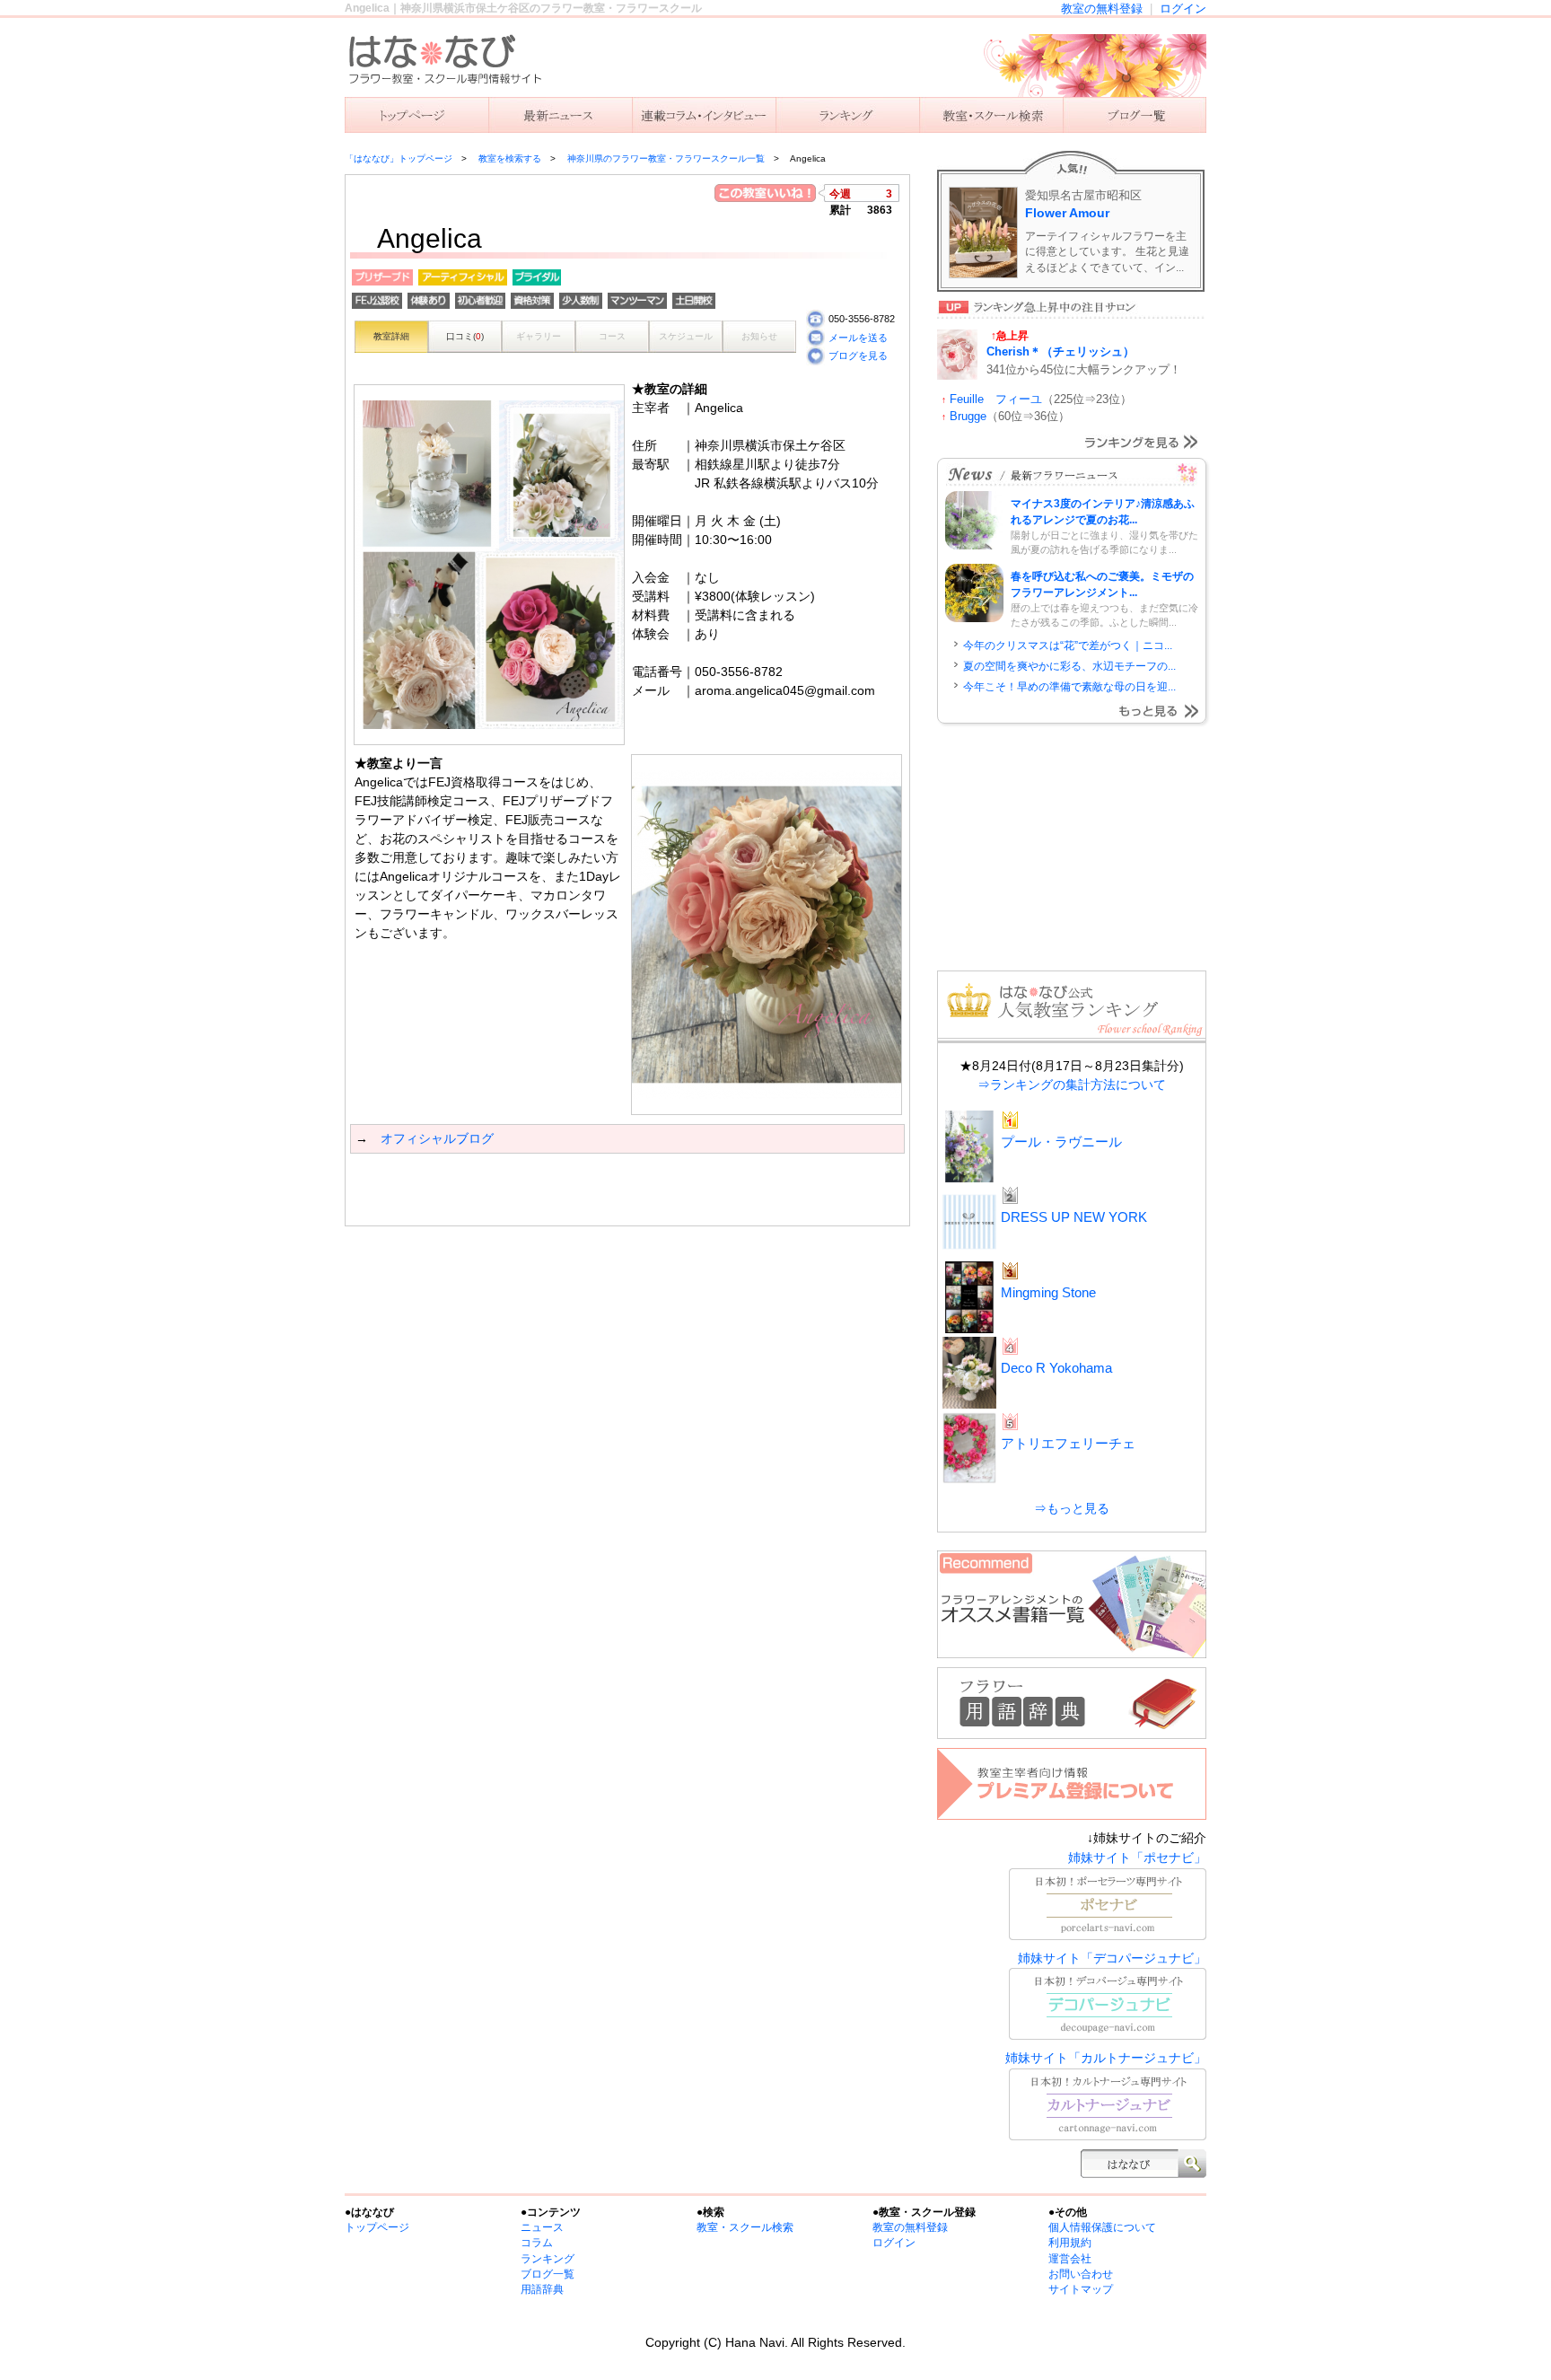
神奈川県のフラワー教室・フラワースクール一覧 (666, 158)
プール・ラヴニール (1061, 1142)
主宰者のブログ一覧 (1135, 115)
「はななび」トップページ (399, 158)
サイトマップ (1081, 2289)
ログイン (1183, 9)
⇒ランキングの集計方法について (1072, 1085)
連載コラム (704, 115)
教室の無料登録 (1102, 9)
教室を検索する (991, 115)
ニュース (560, 115)
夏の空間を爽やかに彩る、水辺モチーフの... (1069, 666)
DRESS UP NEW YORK (1074, 1217)
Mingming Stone (1048, 1292)
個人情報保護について (1102, 2227)
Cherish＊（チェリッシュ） (1060, 351)
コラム (537, 2243)
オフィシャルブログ (437, 1138)
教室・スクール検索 (745, 2227)
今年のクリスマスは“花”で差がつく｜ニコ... (1068, 645)
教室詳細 (391, 336)
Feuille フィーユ (996, 399)
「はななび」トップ (416, 115)
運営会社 (1070, 2259)
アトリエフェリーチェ (1068, 1443)
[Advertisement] (560, 1190)
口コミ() (465, 336)
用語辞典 (542, 2289)
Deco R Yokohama (1056, 1368)
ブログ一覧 (548, 2274)
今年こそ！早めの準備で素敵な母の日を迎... (1069, 687)
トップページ (377, 2227)
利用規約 (1070, 2243)
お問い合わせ (1081, 2274)
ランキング (847, 115)
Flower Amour (1067, 213)
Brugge (968, 416)
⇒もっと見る (1072, 1508)
